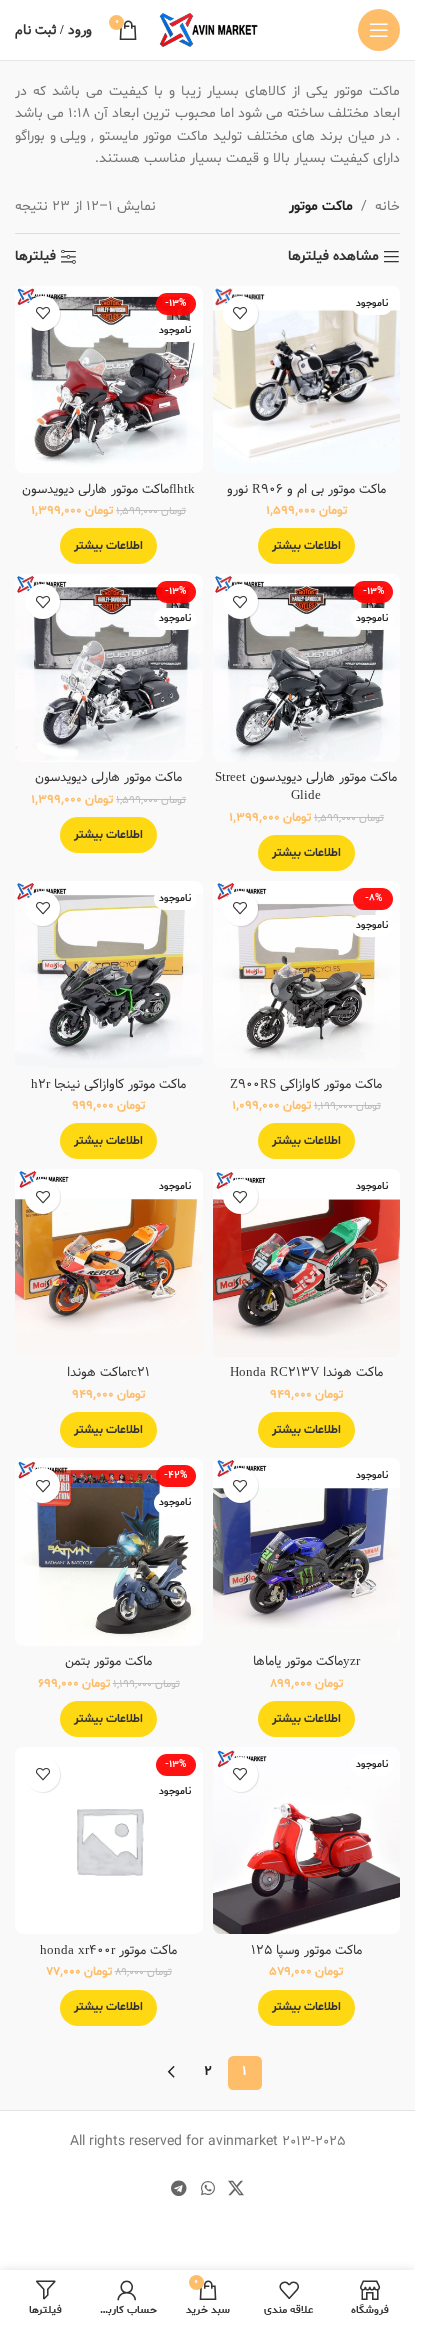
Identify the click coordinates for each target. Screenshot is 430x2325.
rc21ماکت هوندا (108, 1372)
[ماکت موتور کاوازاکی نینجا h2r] (109, 975)
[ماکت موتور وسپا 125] (307, 1841)
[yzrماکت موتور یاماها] (307, 1552)
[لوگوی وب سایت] (208, 30)
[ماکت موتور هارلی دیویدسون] (109, 668)
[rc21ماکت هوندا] (109, 1263)
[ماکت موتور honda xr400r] (109, 1841)
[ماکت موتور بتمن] (109, 1552)
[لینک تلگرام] (179, 2189)
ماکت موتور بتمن (108, 1661)
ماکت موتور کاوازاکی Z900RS (306, 1084)
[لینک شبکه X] (235, 2189)
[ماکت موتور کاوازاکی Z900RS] (307, 975)
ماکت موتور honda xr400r (108, 1950)
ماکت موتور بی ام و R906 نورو (306, 489)
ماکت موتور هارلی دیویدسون (108, 777)
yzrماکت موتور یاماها (306, 1661)
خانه (387, 206)
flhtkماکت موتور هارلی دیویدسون (108, 489)
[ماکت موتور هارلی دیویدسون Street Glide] (307, 668)
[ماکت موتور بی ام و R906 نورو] (307, 380)
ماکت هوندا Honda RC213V (306, 1372)
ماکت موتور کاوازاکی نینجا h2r (108, 1084)
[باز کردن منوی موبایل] (379, 30)
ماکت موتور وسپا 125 (306, 1950)
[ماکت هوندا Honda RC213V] (307, 1263)
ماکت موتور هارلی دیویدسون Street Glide (306, 786)
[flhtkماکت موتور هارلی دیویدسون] (109, 380)
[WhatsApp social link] (207, 2189)
